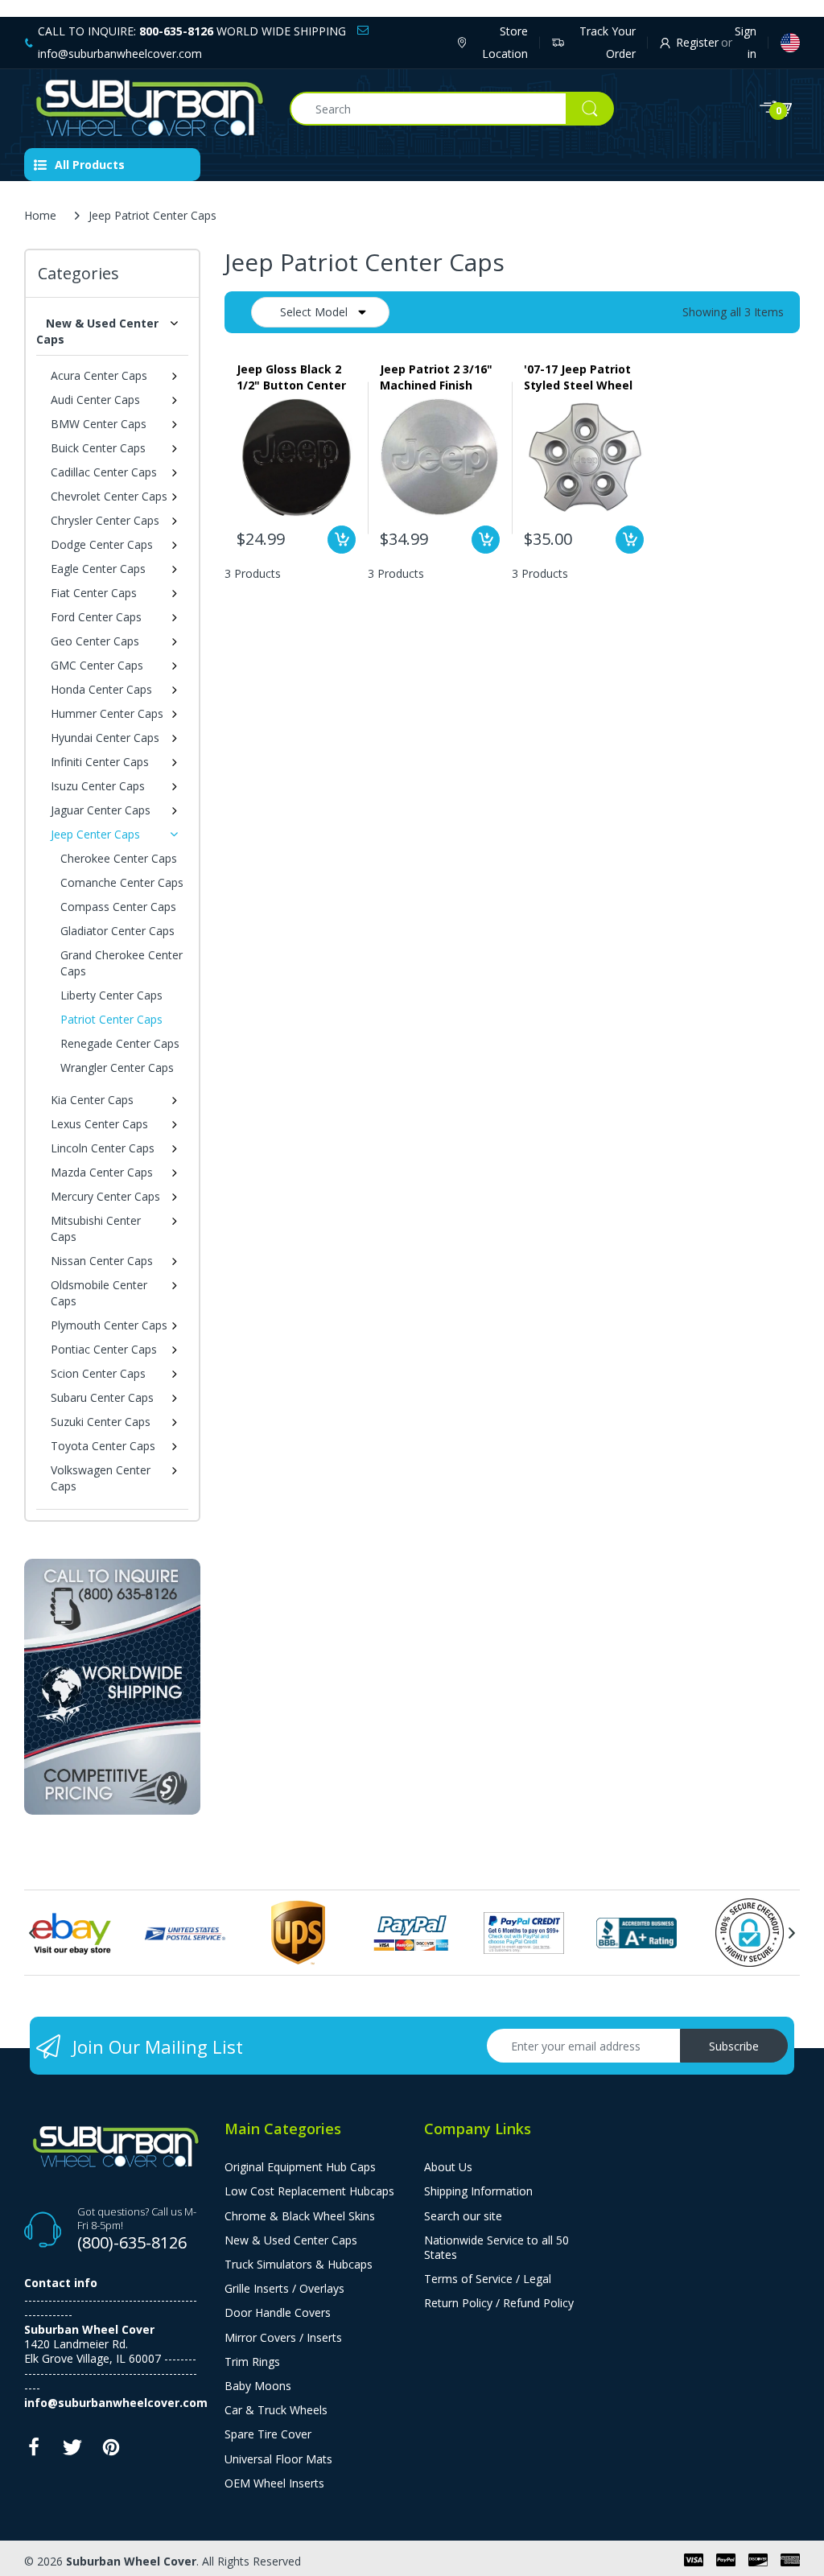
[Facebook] (34, 2452)
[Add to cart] (342, 540)
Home (40, 215)
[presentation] (32, 1933)
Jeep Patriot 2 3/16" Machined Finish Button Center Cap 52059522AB (436, 377)
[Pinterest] (111, 2452)
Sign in (746, 42)
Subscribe (734, 2046)
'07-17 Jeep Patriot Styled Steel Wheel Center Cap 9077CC (578, 377)
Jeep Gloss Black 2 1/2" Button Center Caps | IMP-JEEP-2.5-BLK (295, 377)
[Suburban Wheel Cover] (145, 109)
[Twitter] (72, 2452)
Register (697, 42)
